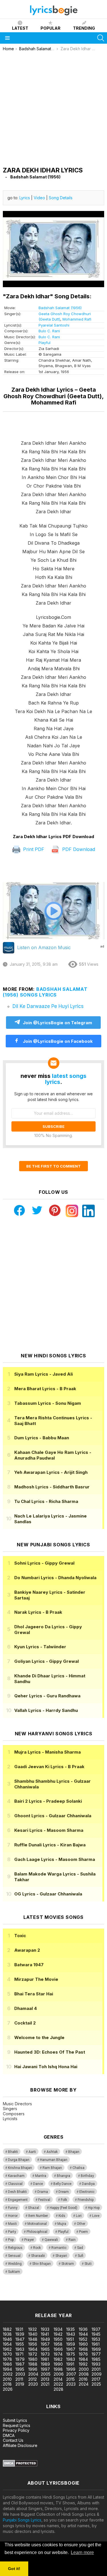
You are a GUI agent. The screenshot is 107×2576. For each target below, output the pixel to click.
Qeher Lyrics (47, 1696)
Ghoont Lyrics (53, 1816)
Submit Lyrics (15, 2420)
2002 (8, 2374)
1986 (7, 2364)
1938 (7, 2334)
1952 (83, 2339)
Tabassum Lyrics (48, 1403)
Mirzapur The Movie (36, 1979)
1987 (20, 2364)
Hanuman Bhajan (54, 2160)
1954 (7, 2344)
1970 (7, 2354)
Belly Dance (62, 2184)
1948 (33, 2339)
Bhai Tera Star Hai (34, 1994)
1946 (7, 2339)
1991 (70, 2364)
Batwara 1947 (29, 1965)
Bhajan (74, 2152)
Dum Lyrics (42, 1438)
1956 (33, 2344)
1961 (96, 2344)
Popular (51, 28)
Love (96, 2216)
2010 (7, 2379)
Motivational (37, 2224)
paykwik (81, 2292)
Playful (45, 343)
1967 (71, 2349)
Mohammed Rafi (77, 319)
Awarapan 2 (27, 1950)
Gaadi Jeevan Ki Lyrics (49, 1767)
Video (39, 198)
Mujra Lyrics (48, 1752)
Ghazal (34, 2208)
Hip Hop (94, 2208)
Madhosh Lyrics (52, 1487)
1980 (33, 2359)
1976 (83, 2354)
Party (12, 2232)
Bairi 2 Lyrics (48, 1801)
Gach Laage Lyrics (55, 1859)
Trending (84, 28)
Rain (72, 2240)
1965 (45, 2349)
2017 (96, 2379)
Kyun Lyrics (40, 1647)
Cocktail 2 (25, 2023)
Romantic (59, 2248)
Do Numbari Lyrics (55, 1578)
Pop (11, 2240)
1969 (96, 2349)
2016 (83, 2379)
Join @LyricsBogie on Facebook (57, 1041)
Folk (64, 2200)
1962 (7, 2349)
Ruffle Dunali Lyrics (50, 1845)
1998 (58, 2369)
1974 (58, 2354)
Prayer (29, 2240)
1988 (33, 2364)
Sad (80, 2248)
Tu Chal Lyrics (46, 1501)
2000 (84, 2369)
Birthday (87, 2176)
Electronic (87, 2192)
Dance (38, 2184)
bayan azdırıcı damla (53, 2292)
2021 (45, 2384)
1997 (45, 2369)
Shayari (61, 2256)
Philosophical (37, 2232)
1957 (45, 2344)
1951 (70, 2339)
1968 (83, 2349)
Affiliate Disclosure (20, 2445)
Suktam (14, 2272)
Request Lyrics (17, 2425)
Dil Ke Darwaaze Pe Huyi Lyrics (48, 1006)
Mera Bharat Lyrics (45, 1389)
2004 (33, 2374)
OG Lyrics (48, 1894)
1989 (45, 2364)
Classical (15, 2184)
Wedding (15, 2264)
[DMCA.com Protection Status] (20, 2465)
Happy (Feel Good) (63, 2208)
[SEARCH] (101, 38)
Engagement (18, 2200)
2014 (58, 2379)
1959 (71, 2344)
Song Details (61, 198)
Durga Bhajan (19, 2160)
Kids (62, 2216)
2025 (96, 2384)
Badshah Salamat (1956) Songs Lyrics (45, 992)
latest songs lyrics (66, 1079)
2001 (96, 2369)
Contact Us (13, 2440)
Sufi (80, 2256)
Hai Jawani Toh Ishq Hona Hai (46, 2067)
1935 (70, 2329)
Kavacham (16, 2176)
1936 (83, 2329)
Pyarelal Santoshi (54, 325)
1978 (7, 2359)
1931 (19, 2329)
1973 (45, 2354)
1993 (96, 2364)
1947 (20, 2339)
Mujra (62, 2224)
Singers (10, 2109)
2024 (84, 2384)
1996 (33, 2369)
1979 (20, 2359)
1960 (83, 2344)
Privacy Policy (16, 2430)
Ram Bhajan (52, 2168)
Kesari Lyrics (49, 1830)
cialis (28, 2292)
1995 (20, 2369)
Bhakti (13, 2152)
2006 (59, 2374)
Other (81, 2224)
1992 (83, 2364)
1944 (83, 2334)
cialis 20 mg (11, 2292)
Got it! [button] (14, 2569)
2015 (70, 2379)
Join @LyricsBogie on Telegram (57, 1023)
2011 (19, 2379)
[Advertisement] (53, 107)
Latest (20, 28)
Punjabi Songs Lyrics (22, 2520)
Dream (64, 2192)
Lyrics (25, 198)
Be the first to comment (53, 1166)
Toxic (20, 1936)
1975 (71, 2354)
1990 (58, 2364)
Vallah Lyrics (46, 1710)
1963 (20, 2349)
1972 (33, 2354)
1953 (96, 2339)
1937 (96, 2329)
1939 (20, 2334)
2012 (33, 2379)
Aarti (32, 2152)
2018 (7, 2384)
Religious (15, 2248)
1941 (45, 2334)
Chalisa (78, 2168)
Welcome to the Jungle (39, 2037)
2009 (97, 2374)
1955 (20, 2344)
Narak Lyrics (38, 1612)
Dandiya (88, 2184)
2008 (84, 2374)
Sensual (14, 2256)
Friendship (86, 2200)
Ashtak (52, 2152)
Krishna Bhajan (20, 2168)
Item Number (38, 2216)
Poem (83, 2232)
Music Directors (17, 2104)
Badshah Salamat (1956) (60, 308)
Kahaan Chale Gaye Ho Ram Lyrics (53, 1455)
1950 (58, 2339)
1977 (96, 2354)
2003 (20, 2374)
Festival (44, 2200)
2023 (71, 2384)
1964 (33, 2349)
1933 (45, 2329)
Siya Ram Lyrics (44, 1374)
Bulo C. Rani (49, 331)
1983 (71, 2359)
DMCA (9, 2435)
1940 (33, 2334)
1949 (45, 2339)
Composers (14, 2114)
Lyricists (10, 2119)
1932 (33, 2329)
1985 (96, 2359)
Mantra (41, 2176)
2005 (46, 2374)
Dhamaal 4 (26, 2008)
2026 (8, 2389)
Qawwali (51, 2240)
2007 (71, 2374)
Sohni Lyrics (44, 1563)
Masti (12, 2224)
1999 (71, 2369)
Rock (37, 2248)
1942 (58, 2334)
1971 (19, 2354)
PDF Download (78, 849)
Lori (79, 2216)
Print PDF (33, 849)
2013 (45, 2379)
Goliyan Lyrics (47, 1661)
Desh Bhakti (17, 2192)
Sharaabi (38, 2256)
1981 (45, 2359)
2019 (20, 2384)
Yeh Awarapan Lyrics (51, 1472)
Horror (13, 2216)
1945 (96, 2334)
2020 (33, 2384)
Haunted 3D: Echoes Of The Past (50, 2052)
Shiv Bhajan (42, 2264)
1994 (7, 2369)
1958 (58, 2344)
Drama (43, 2192)
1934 (58, 2329)
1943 (71, 2334)
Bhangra (63, 2176)
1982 (58, 2359)
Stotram (68, 2264)
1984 (83, 2359)
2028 (58, 2389)
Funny (13, 2208)
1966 (58, 2349)
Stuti (88, 2264)
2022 (58, 2384)
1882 (7, 2329)
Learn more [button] (82, 2552)
